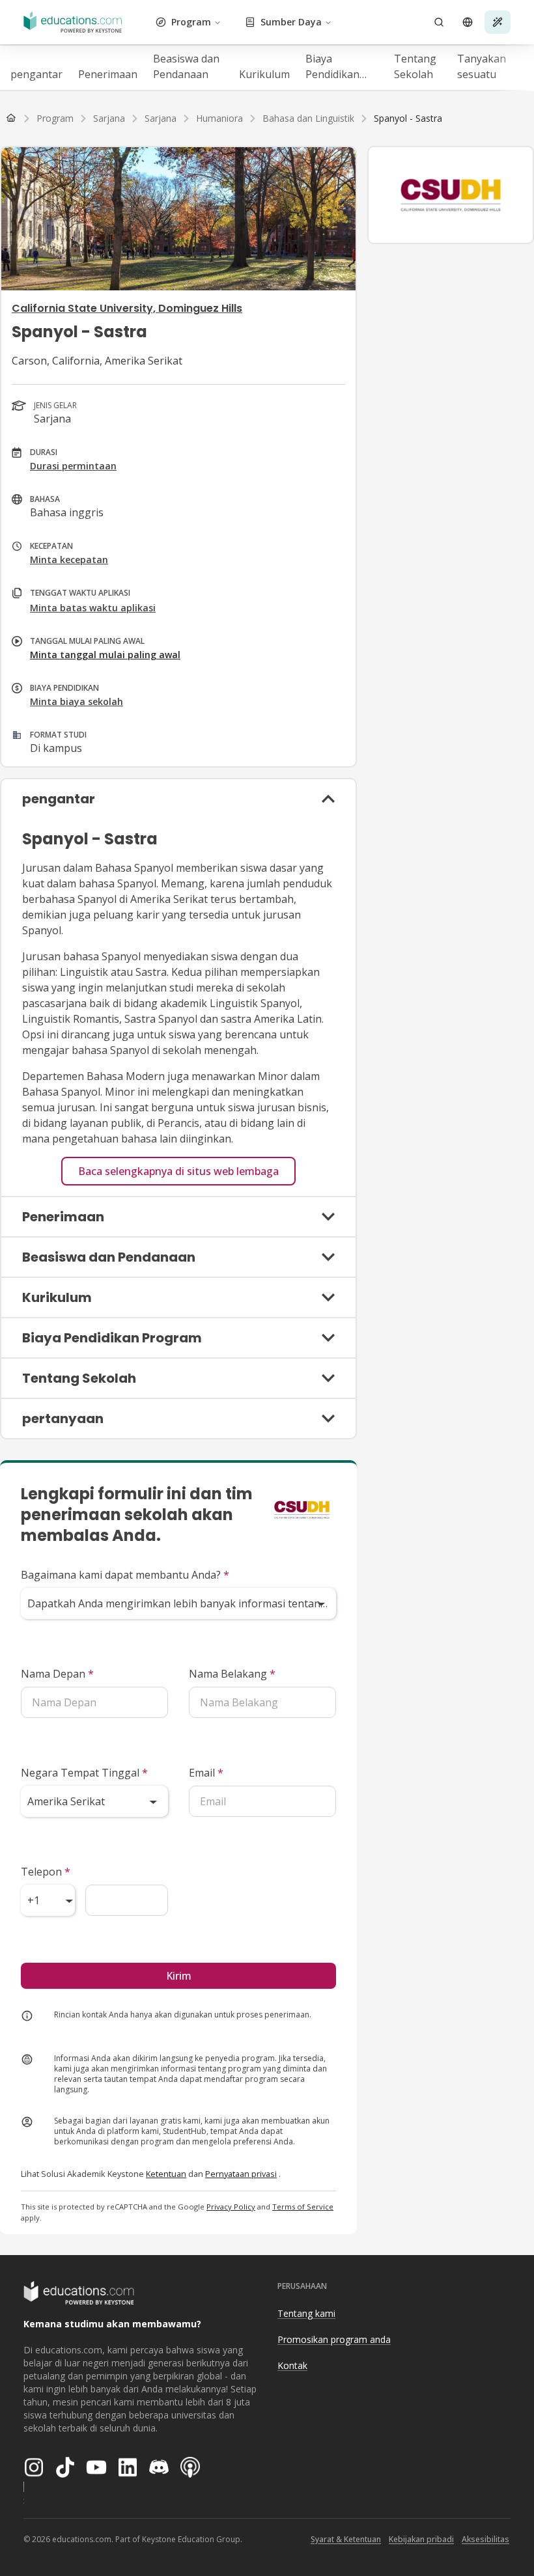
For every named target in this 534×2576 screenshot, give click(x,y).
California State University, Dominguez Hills (127, 308)
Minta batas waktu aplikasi (93, 608)
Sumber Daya (291, 22)
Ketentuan (166, 2174)
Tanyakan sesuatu (482, 66)
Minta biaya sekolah (77, 701)
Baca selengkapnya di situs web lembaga (178, 1171)
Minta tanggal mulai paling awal (105, 655)
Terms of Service (303, 2207)
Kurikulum (264, 74)
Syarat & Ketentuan (346, 2539)
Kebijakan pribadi (421, 2539)
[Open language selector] (468, 22)
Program (191, 22)
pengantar (36, 74)
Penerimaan (108, 74)
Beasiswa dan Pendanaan (186, 66)
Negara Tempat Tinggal (84, 1773)
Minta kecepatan (69, 560)
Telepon (46, 1872)
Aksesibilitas (485, 2539)
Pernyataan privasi (241, 2174)
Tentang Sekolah (415, 66)
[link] (408, 118)
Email (206, 1773)
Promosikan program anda (334, 2339)
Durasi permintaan (73, 466)
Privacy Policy (231, 2207)
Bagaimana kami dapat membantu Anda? (125, 1575)
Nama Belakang (232, 1674)
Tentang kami (306, 2313)
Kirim (179, 1976)
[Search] (439, 22)
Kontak (292, 2365)
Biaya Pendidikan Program (332, 67)
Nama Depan (57, 1674)
